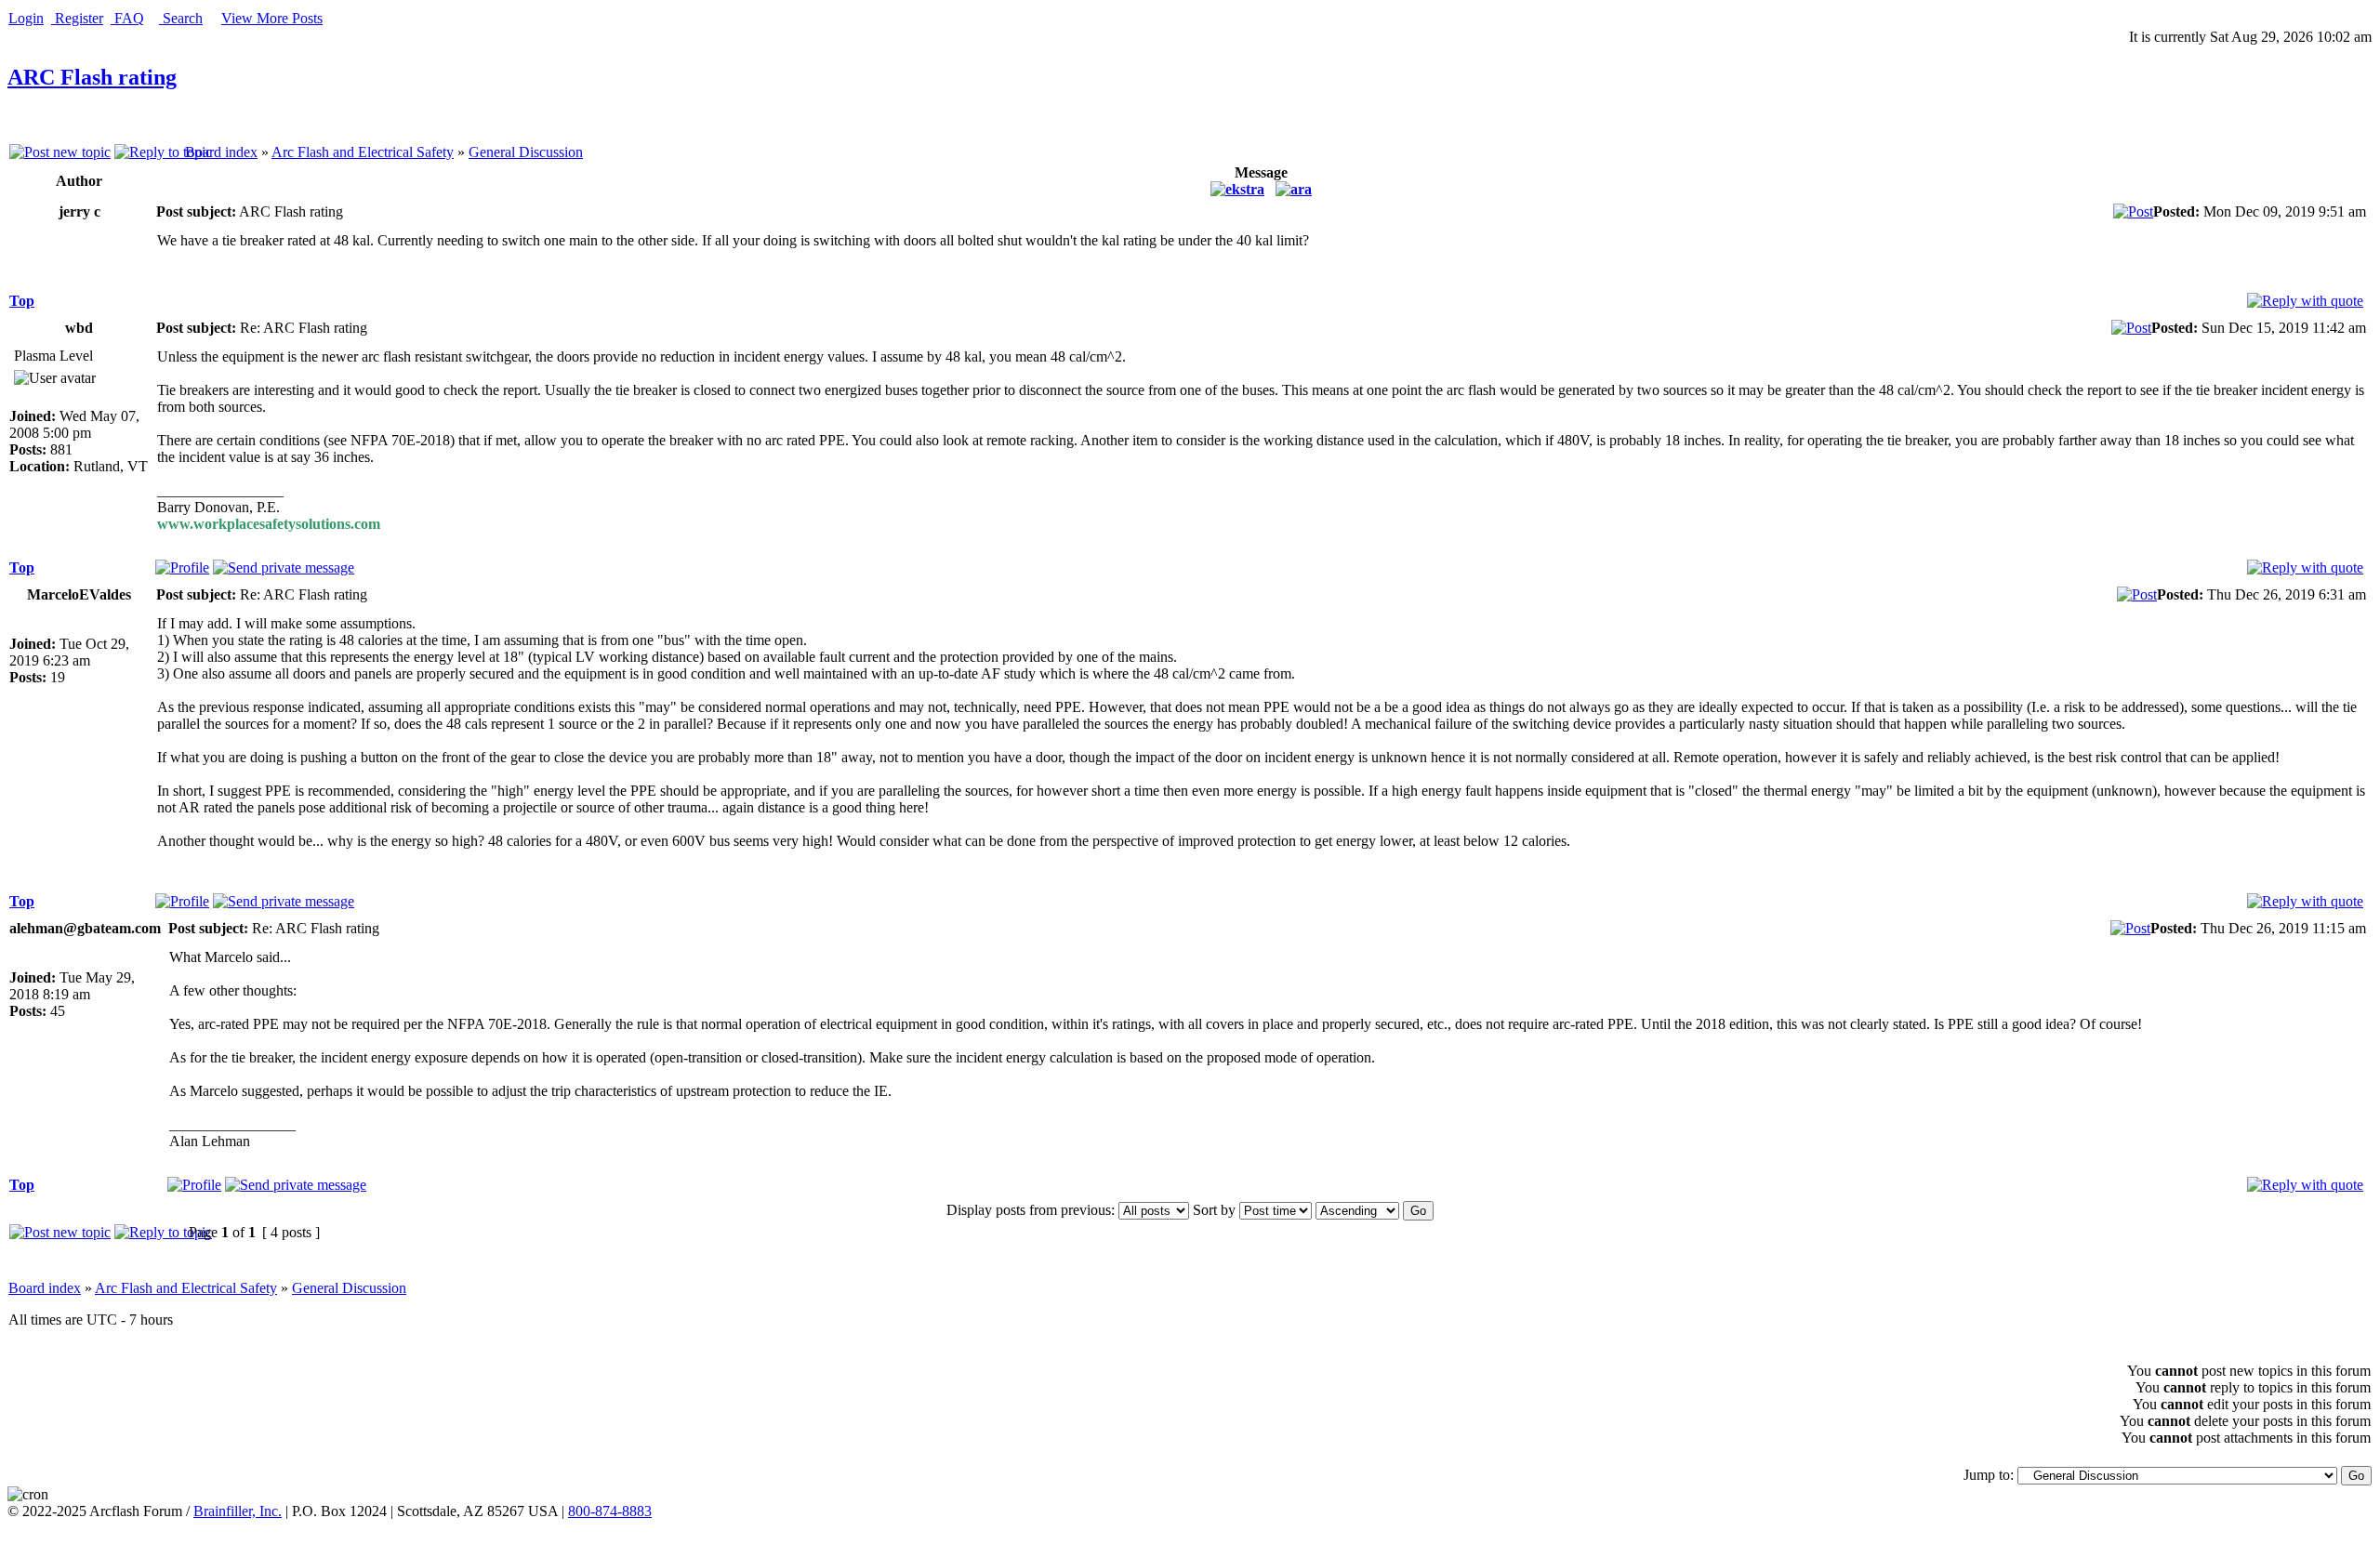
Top (22, 301)
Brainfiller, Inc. (238, 1511)
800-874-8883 (610, 1511)
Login (26, 18)
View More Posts (272, 18)
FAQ (127, 18)
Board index (221, 152)
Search (181, 18)
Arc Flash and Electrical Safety (363, 152)
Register (77, 18)
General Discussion (526, 152)
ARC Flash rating (92, 77)
